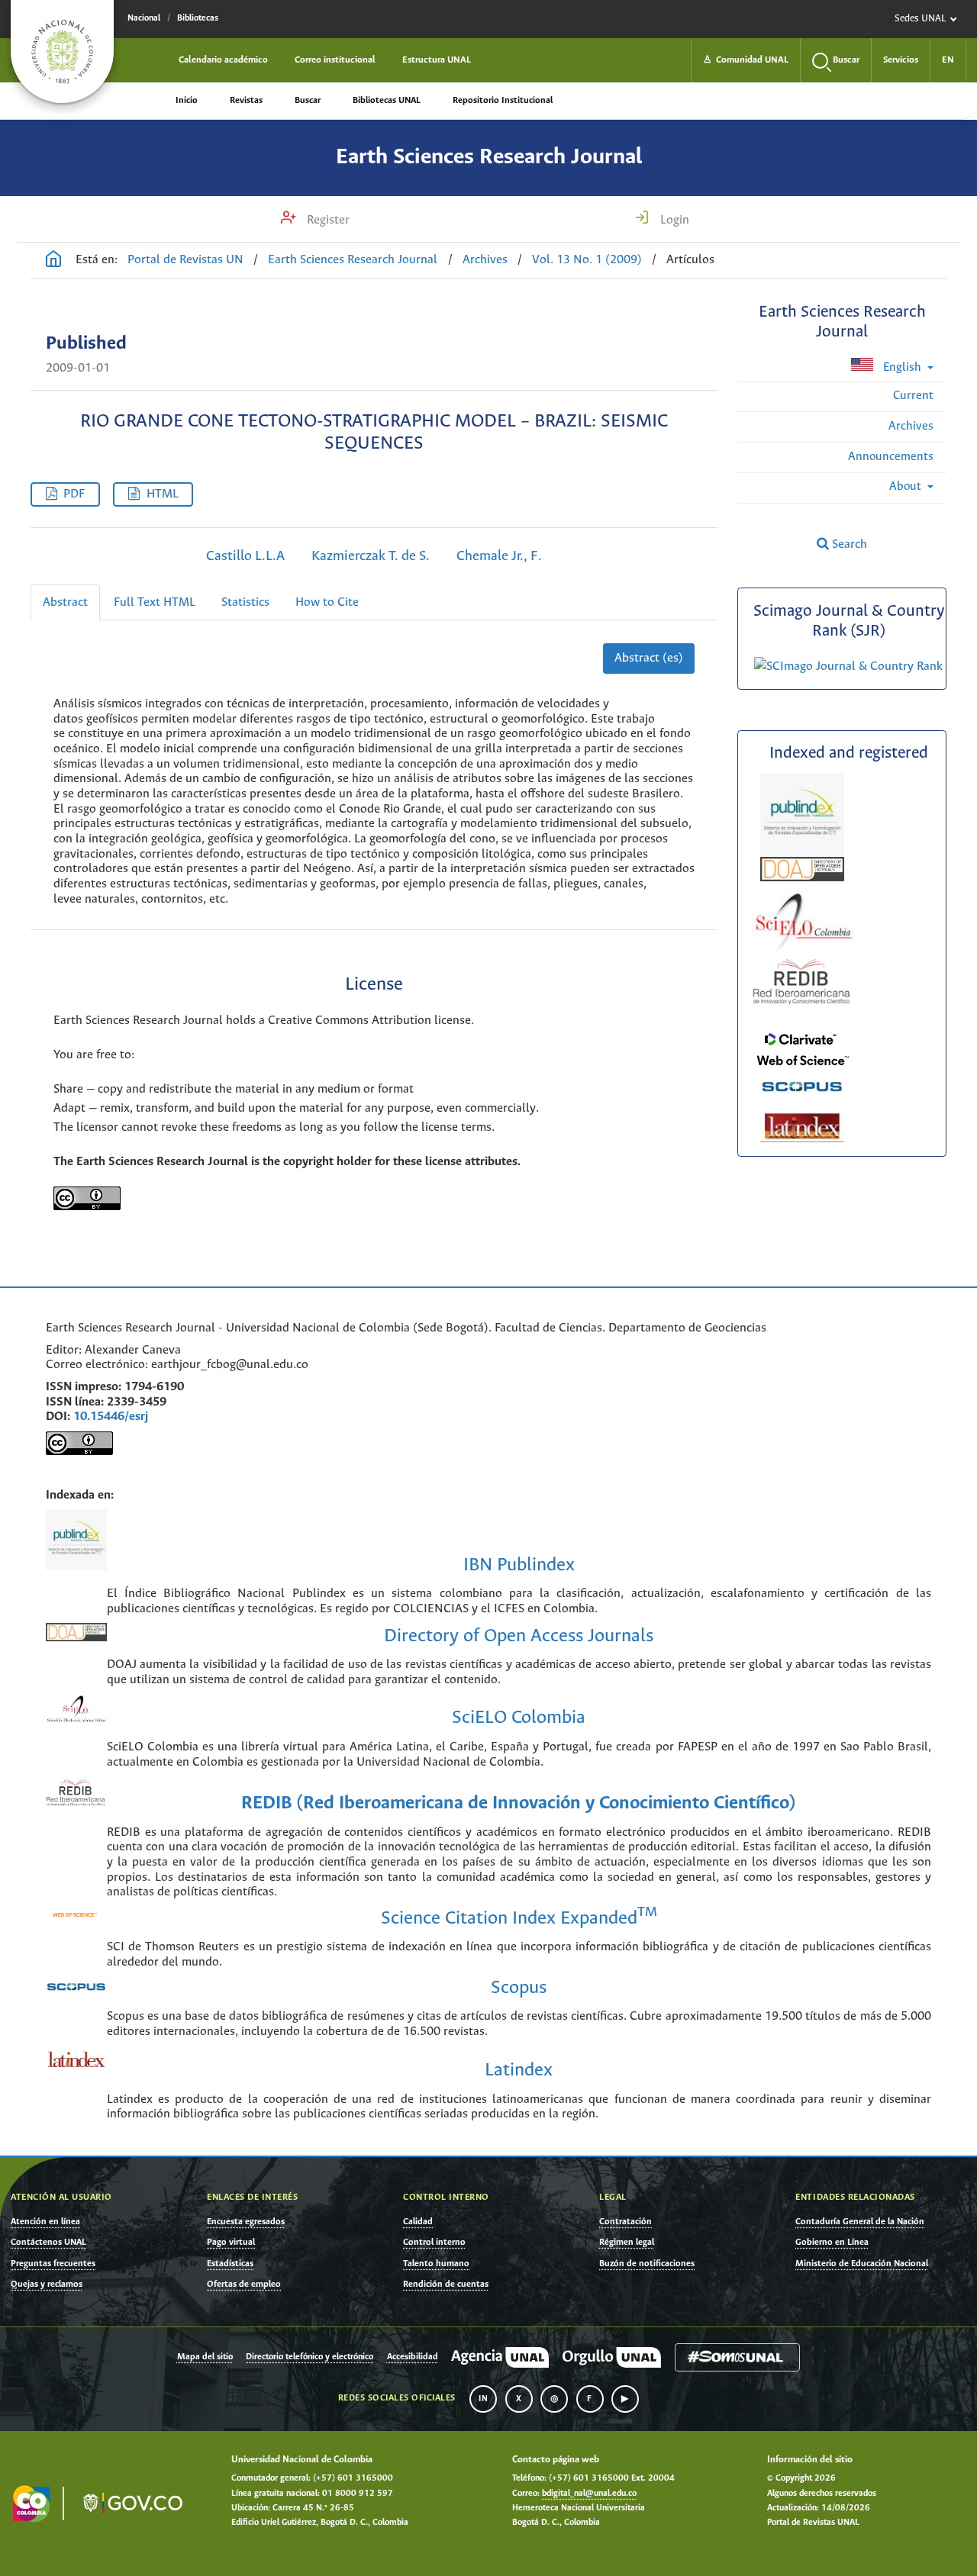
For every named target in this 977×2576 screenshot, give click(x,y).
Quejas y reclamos (47, 2284)
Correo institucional (335, 60)
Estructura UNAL (437, 60)
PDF (74, 494)
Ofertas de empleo (244, 2284)
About (907, 486)
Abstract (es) (649, 658)
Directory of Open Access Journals (519, 1636)
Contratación (626, 2222)
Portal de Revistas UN (185, 260)
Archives (485, 260)
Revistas (246, 100)
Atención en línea (45, 2222)
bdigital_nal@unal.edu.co (589, 2494)
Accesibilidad (413, 2357)
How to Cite (327, 602)
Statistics (245, 602)
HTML (163, 494)
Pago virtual (231, 2242)
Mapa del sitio (205, 2357)
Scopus (519, 1988)
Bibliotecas (198, 18)
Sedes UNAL (920, 19)
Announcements (891, 457)
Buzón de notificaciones (647, 2264)
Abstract (65, 602)
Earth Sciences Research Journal (489, 157)
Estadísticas (230, 2264)
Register (327, 220)
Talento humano (436, 2264)
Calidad (418, 2222)
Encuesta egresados (246, 2222)
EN (948, 60)
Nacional (144, 18)
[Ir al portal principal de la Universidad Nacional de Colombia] (62, 52)
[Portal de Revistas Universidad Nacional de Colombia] (53, 261)
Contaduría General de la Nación (860, 2222)
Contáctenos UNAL (48, 2242)
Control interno (434, 2242)
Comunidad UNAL (746, 60)
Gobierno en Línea (832, 2242)
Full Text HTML (155, 602)
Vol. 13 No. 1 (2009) (587, 260)
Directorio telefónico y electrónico (310, 2357)
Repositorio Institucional (503, 100)
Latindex (519, 2070)
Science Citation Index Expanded (519, 1919)
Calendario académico (223, 60)
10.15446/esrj (111, 1417)
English (902, 367)
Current (913, 396)
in (483, 2399)
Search (848, 544)
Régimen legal (627, 2242)
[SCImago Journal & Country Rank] (848, 667)
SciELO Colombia (519, 1718)
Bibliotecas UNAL (387, 100)
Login (673, 220)
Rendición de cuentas (446, 2284)
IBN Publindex (519, 1565)
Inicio (187, 100)
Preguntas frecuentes (53, 2264)
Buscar (308, 100)
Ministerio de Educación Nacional (862, 2264)
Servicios (901, 60)
